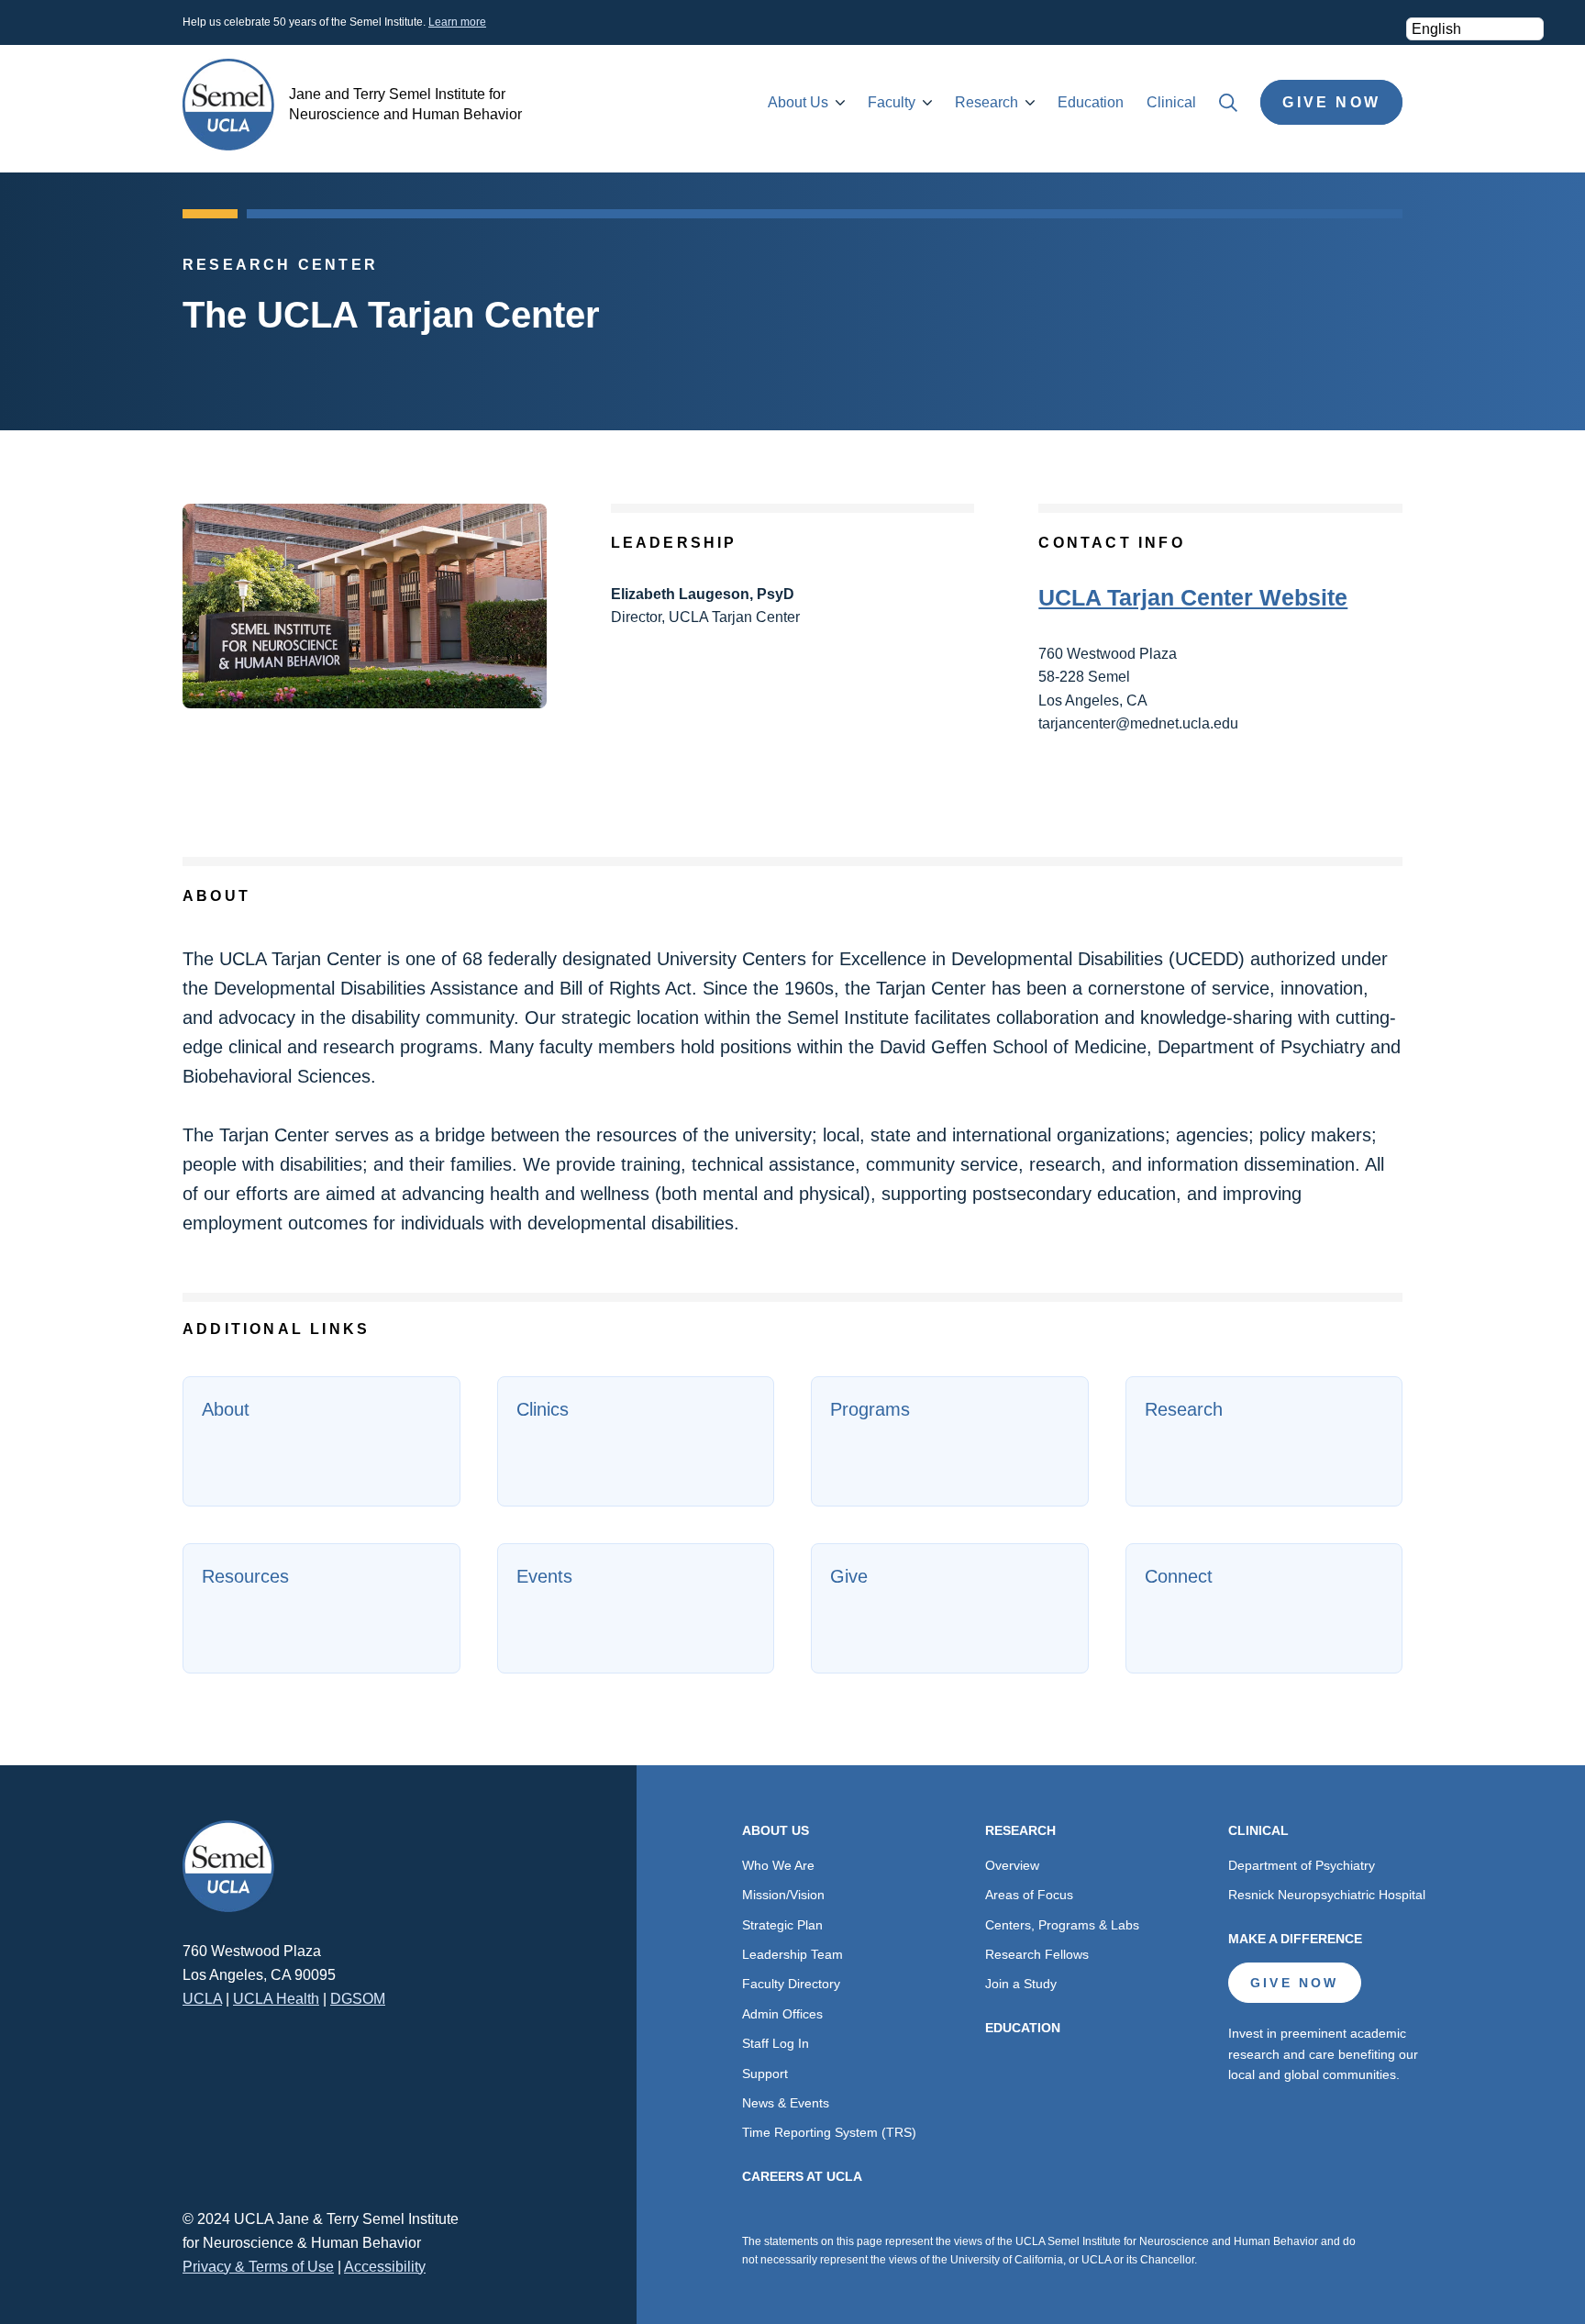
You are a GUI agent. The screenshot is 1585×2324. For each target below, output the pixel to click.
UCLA (202, 1999)
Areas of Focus (1029, 1895)
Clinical (1171, 102)
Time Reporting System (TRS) (829, 2132)
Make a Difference (1295, 1939)
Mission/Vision (783, 1895)
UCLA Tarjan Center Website (1193, 597)
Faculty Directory (791, 1984)
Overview (1012, 1865)
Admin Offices (782, 2014)
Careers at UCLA (802, 2176)
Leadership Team (792, 1954)
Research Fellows (1037, 1954)
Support (765, 2074)
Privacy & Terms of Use (258, 2267)
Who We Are (778, 1865)
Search (1228, 103)
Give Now (1331, 102)
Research (986, 102)
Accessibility (385, 2267)
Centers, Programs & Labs (1062, 1925)
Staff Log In (776, 2043)
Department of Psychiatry (1302, 1865)
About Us (798, 102)
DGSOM (358, 1999)
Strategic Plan (782, 1925)
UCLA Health (276, 1999)
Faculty (892, 102)
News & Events (786, 2103)
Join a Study (1021, 1984)
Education (1091, 102)
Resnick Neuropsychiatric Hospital (1327, 1895)
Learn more (457, 22)
